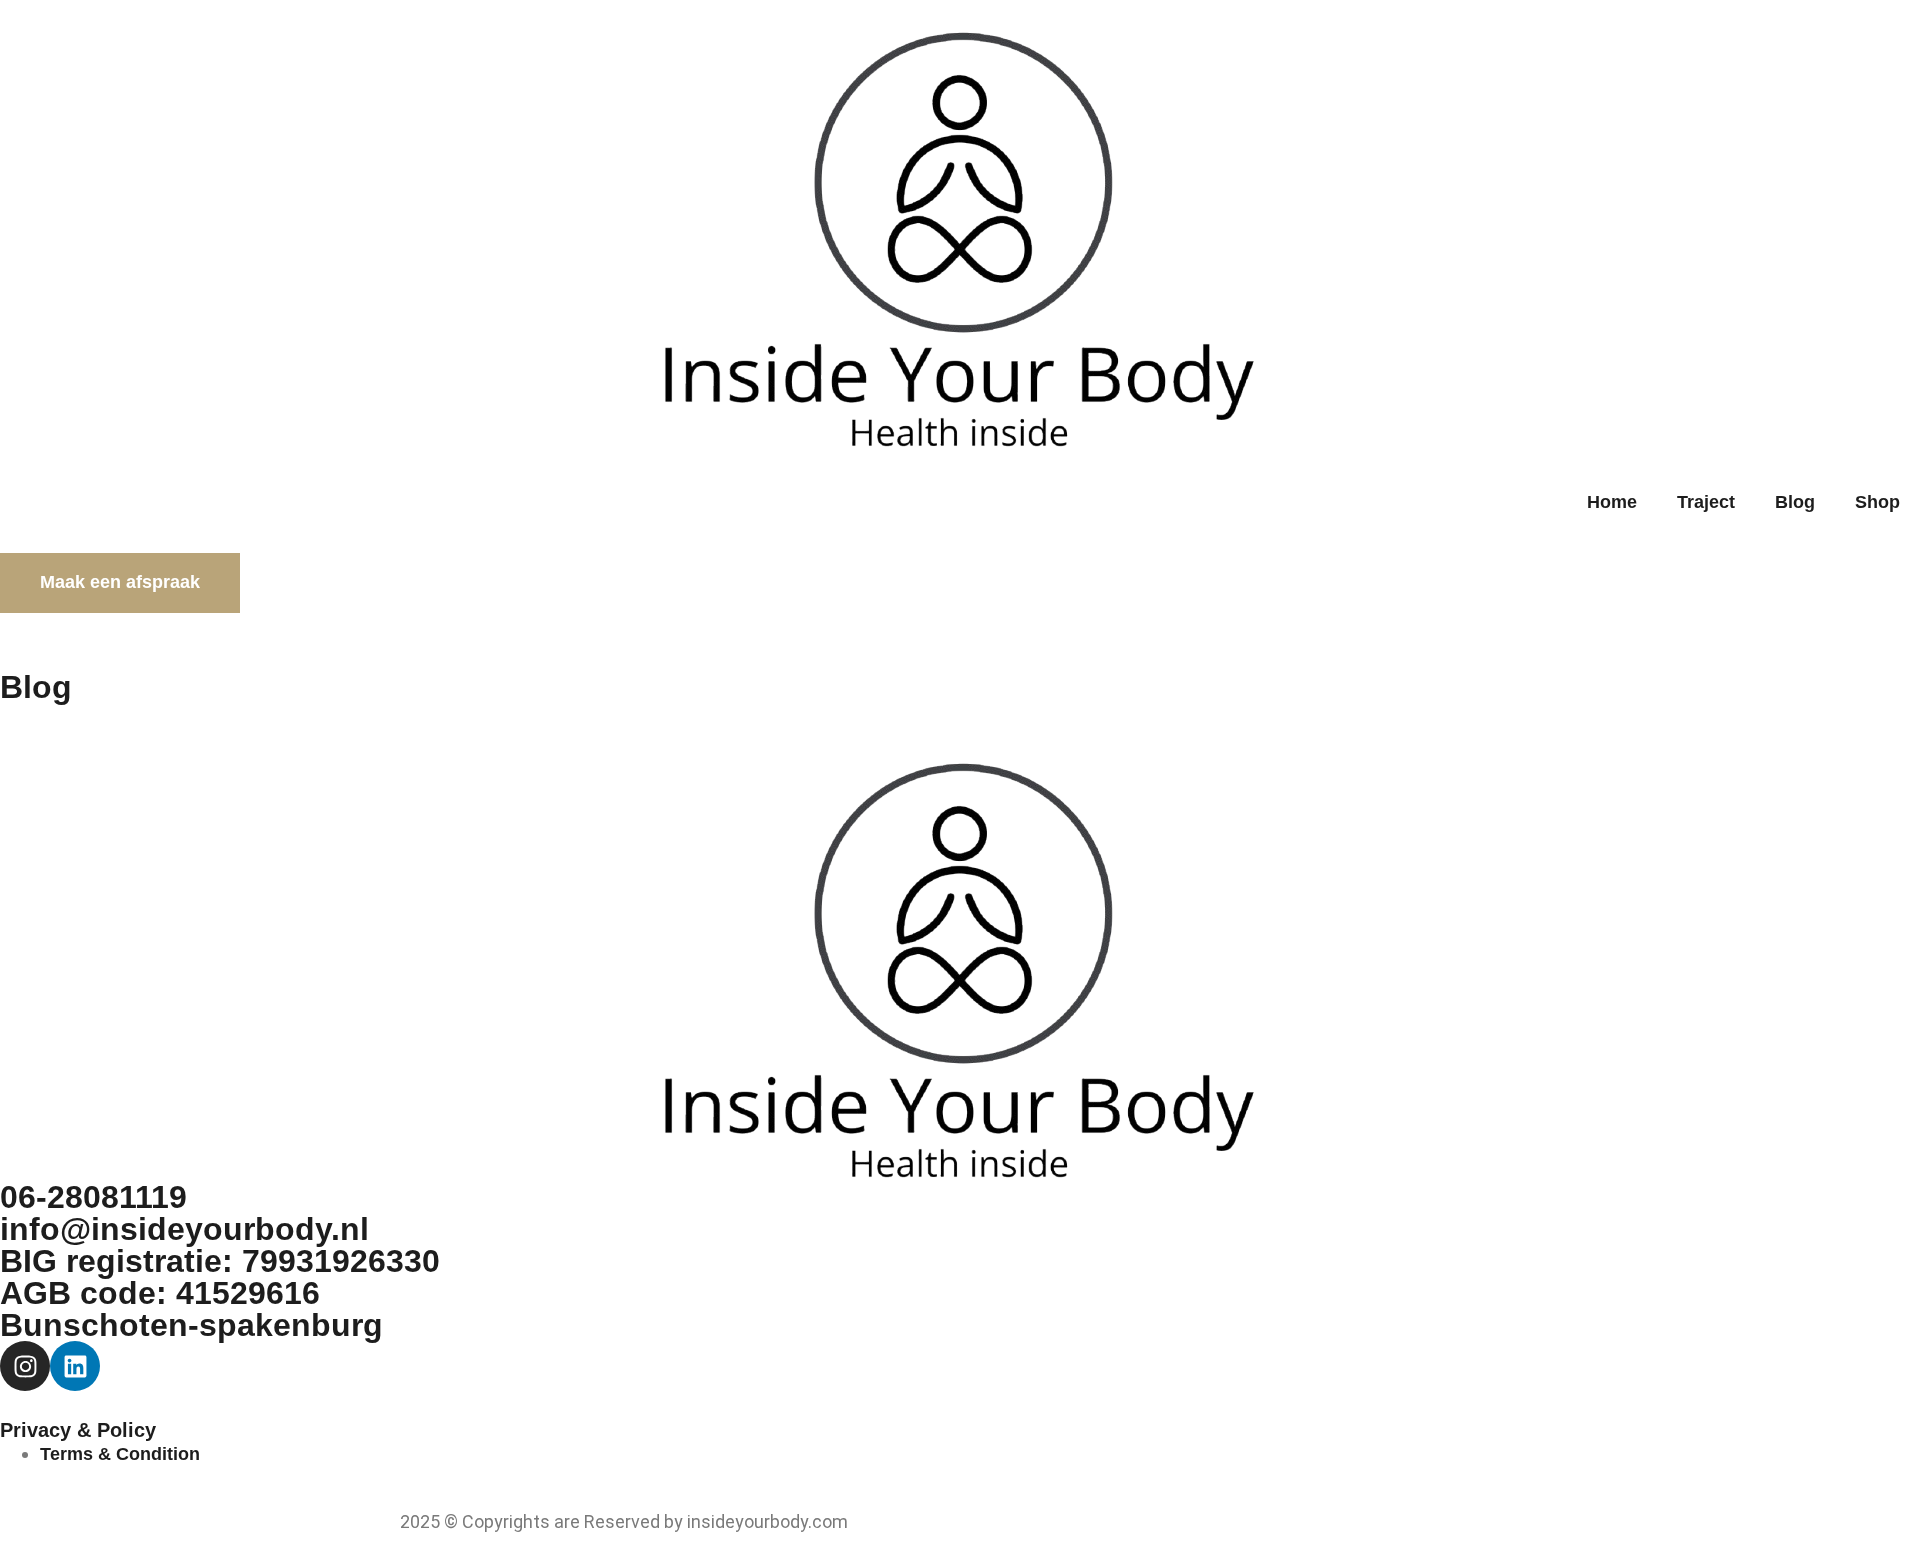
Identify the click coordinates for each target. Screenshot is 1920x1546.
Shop (1877, 502)
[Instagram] (25, 1366)
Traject (1706, 502)
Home (1612, 502)
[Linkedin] (75, 1366)
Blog (1795, 502)
